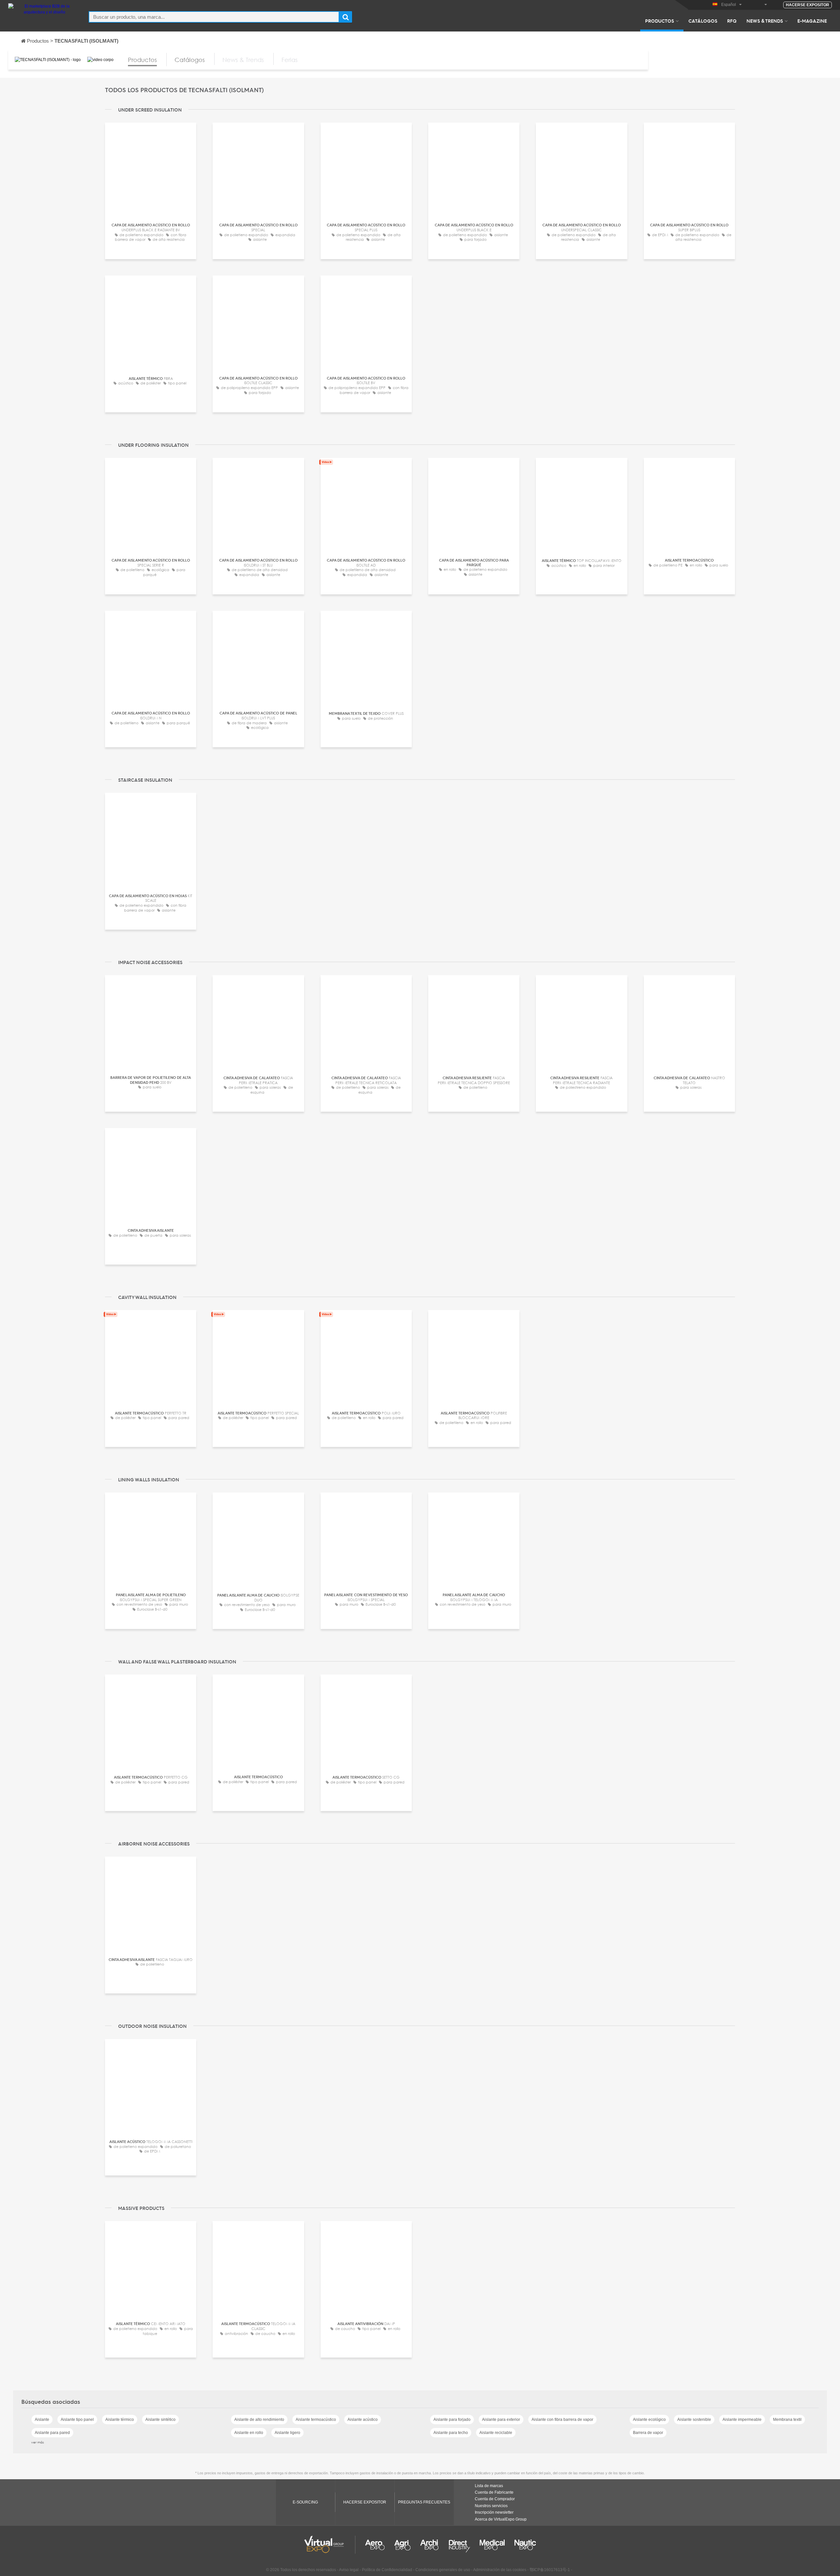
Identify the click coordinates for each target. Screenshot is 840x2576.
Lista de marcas (489, 2486)
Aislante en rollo (249, 2433)
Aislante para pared (52, 2433)
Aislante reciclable (496, 2433)
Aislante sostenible (694, 2420)
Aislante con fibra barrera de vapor (562, 2420)
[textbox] (214, 17)
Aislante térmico (120, 2420)
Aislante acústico (363, 2420)
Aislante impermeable (742, 2420)
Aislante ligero (287, 2433)
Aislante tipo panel (77, 2420)
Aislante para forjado (452, 2420)
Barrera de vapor (648, 2433)
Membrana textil (787, 2420)
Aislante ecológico (649, 2420)
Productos (660, 21)
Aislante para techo (451, 2433)
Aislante (42, 2420)
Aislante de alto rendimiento (259, 2420)
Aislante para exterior (501, 2420)
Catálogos (703, 21)
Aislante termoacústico (316, 2420)
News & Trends (765, 21)
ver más (38, 2442)
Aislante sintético (160, 2420)
